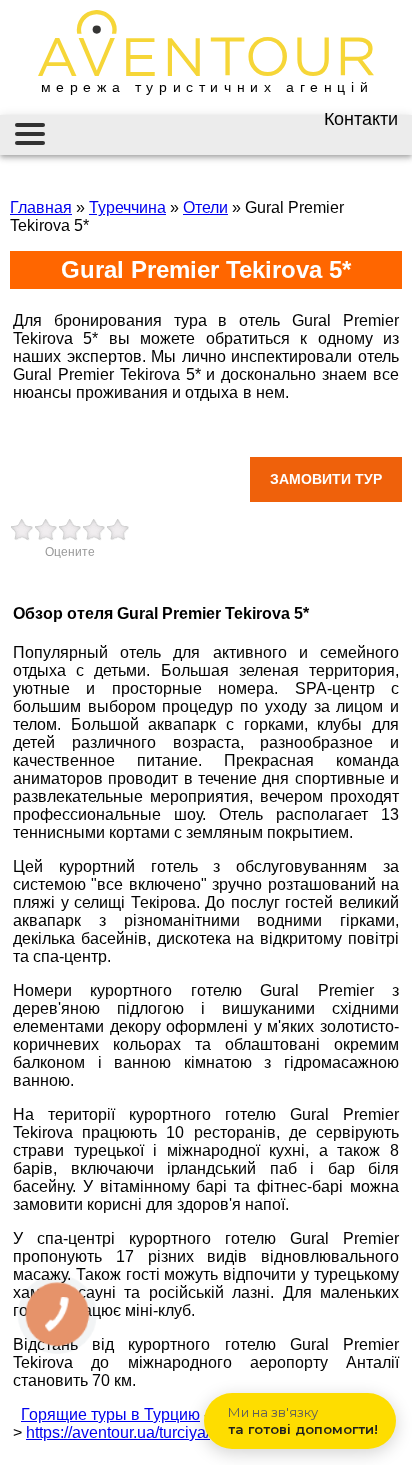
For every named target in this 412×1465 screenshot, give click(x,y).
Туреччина (127, 207)
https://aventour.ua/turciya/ (118, 1432)
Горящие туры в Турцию (110, 1414)
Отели (205, 207)
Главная (41, 207)
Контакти (361, 119)
